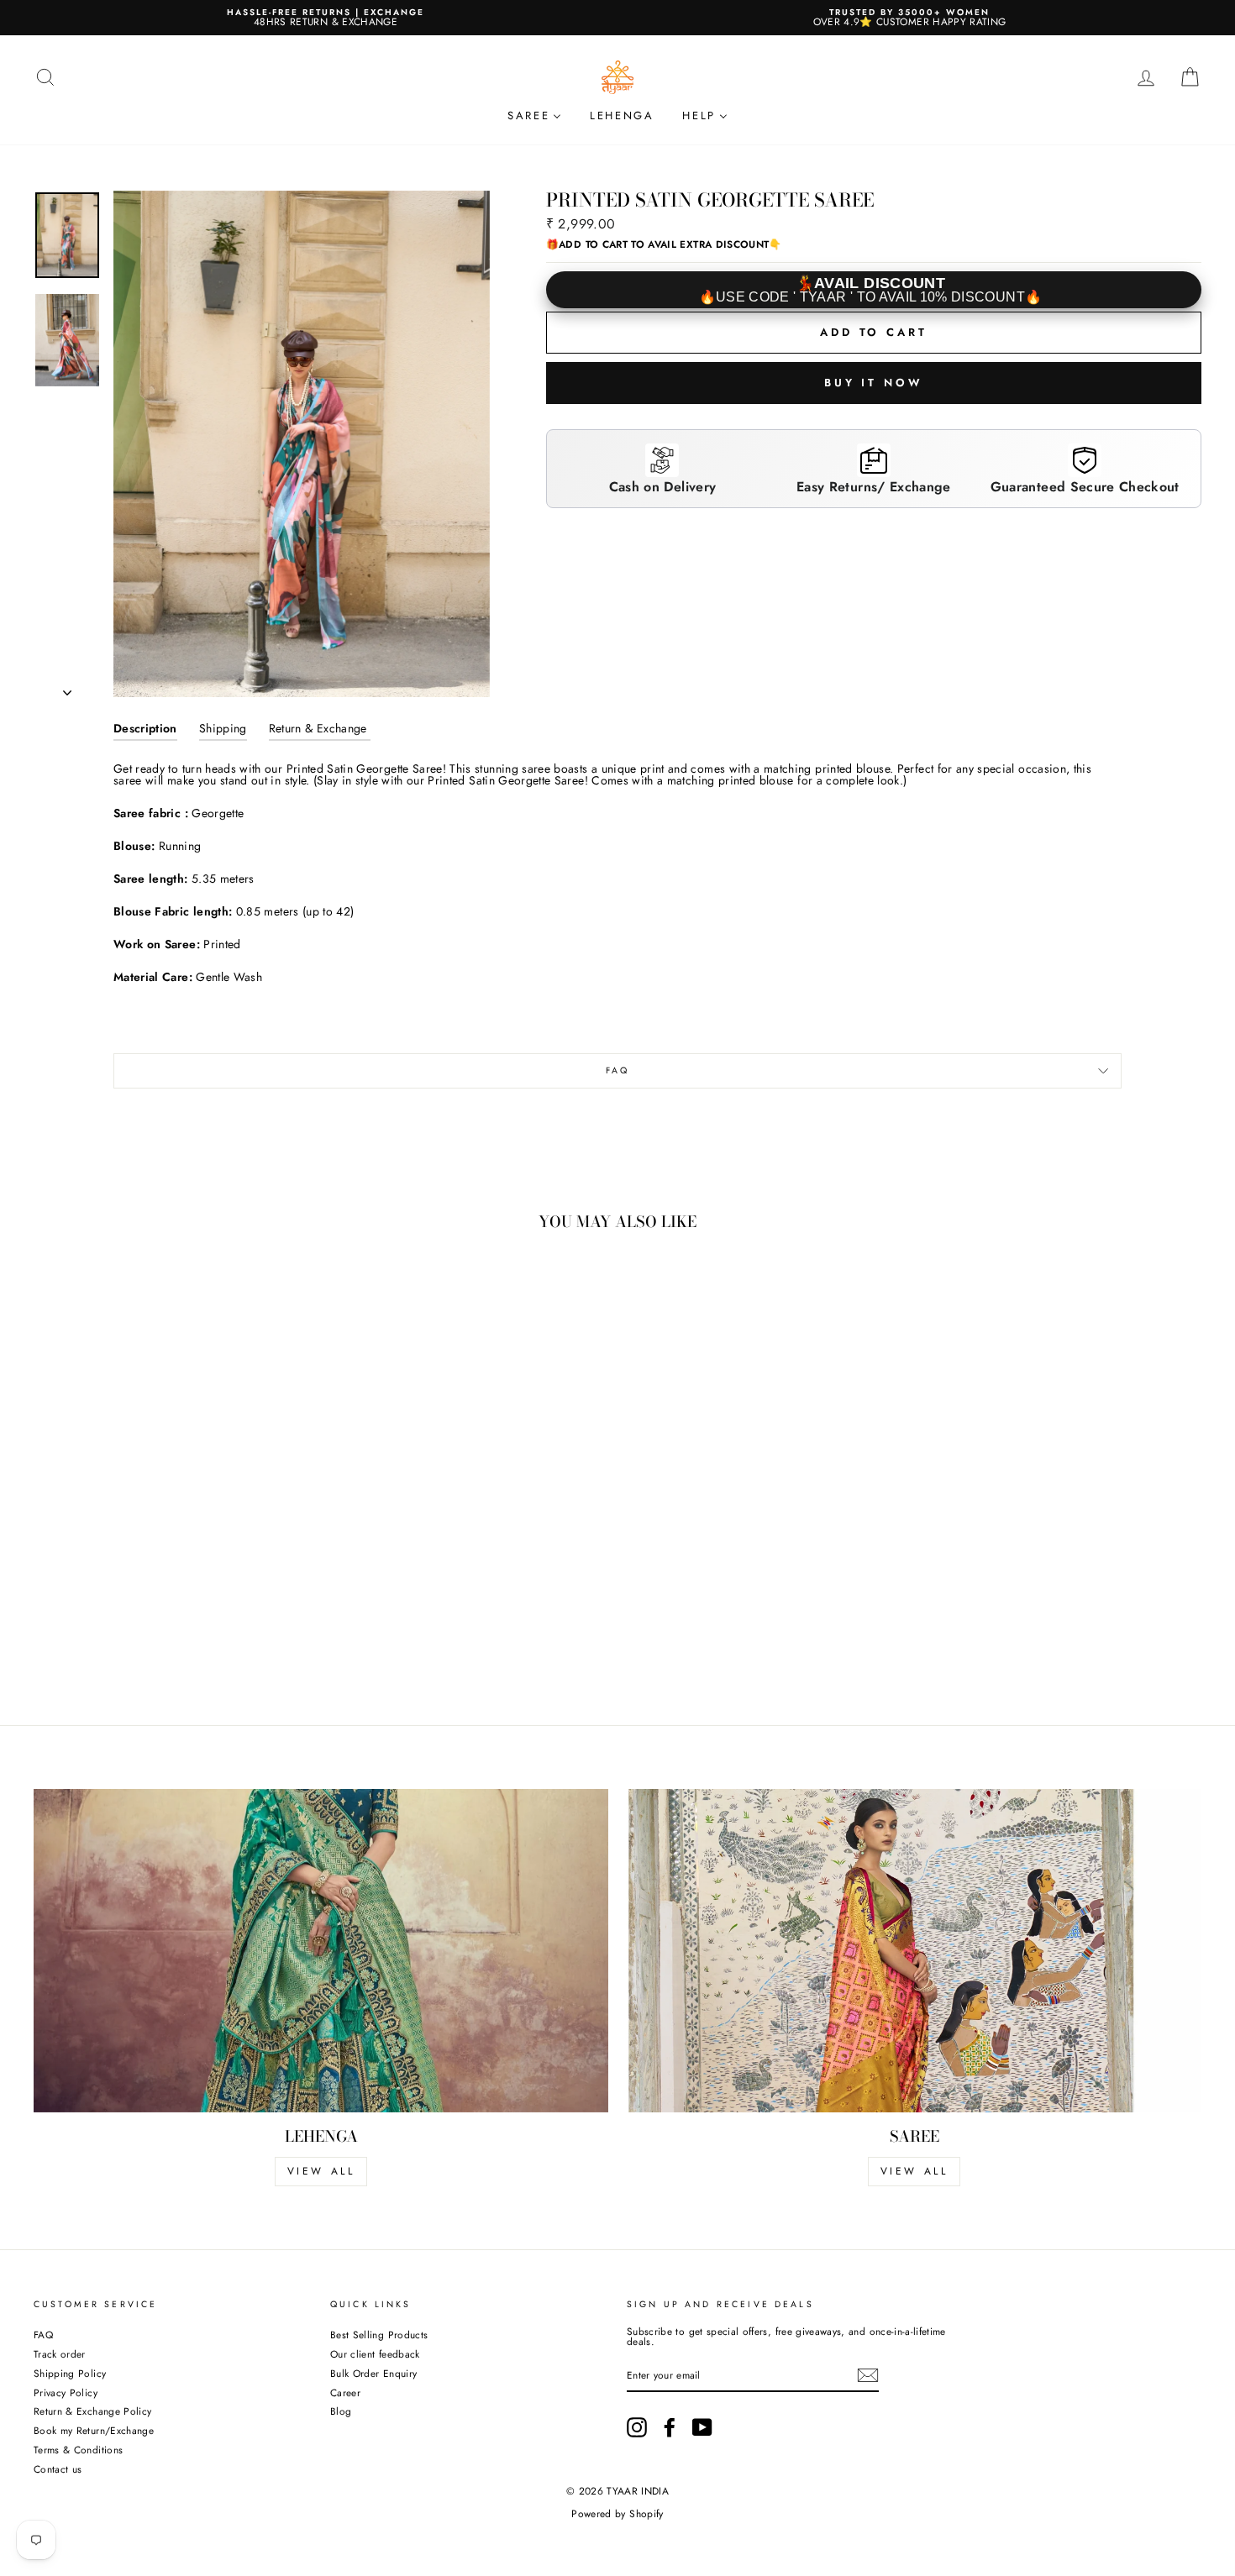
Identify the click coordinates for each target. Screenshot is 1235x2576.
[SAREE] (914, 1951)
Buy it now (874, 383)
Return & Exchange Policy (92, 2411)
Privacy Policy (66, 2392)
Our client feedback (375, 2354)
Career (345, 2392)
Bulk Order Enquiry (373, 2373)
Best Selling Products (379, 2335)
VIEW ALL (321, 2171)
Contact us (58, 2469)
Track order (60, 2354)
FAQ (617, 1070)
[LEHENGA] (321, 1951)
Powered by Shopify (617, 2514)
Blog (341, 2411)
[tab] (145, 732)
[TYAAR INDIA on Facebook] (670, 2427)
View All (914, 2171)
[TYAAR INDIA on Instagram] (637, 2427)
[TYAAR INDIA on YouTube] (702, 2427)
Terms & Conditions (78, 2450)
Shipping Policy (70, 2373)
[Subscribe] (868, 2375)
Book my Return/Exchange (94, 2430)
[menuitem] (534, 115)
